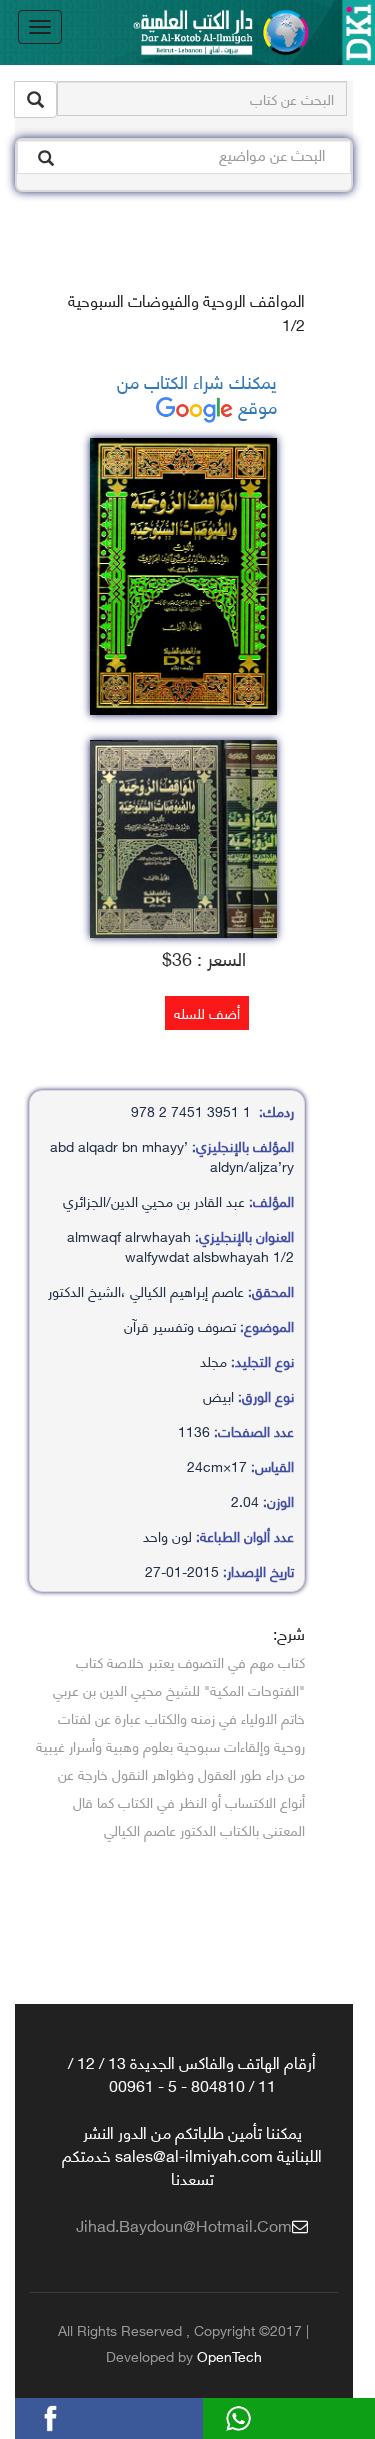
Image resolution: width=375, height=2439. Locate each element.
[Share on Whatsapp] (269, 2415)
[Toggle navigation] (40, 27)
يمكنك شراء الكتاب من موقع (197, 393)
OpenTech (229, 2355)
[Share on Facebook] (81, 2415)
